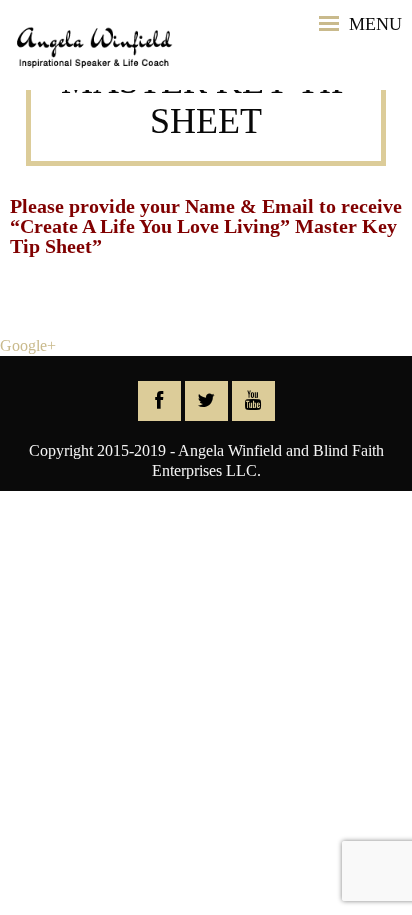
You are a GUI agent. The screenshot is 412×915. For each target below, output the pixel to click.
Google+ (28, 345)
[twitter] (206, 401)
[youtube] (253, 401)
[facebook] (159, 401)
